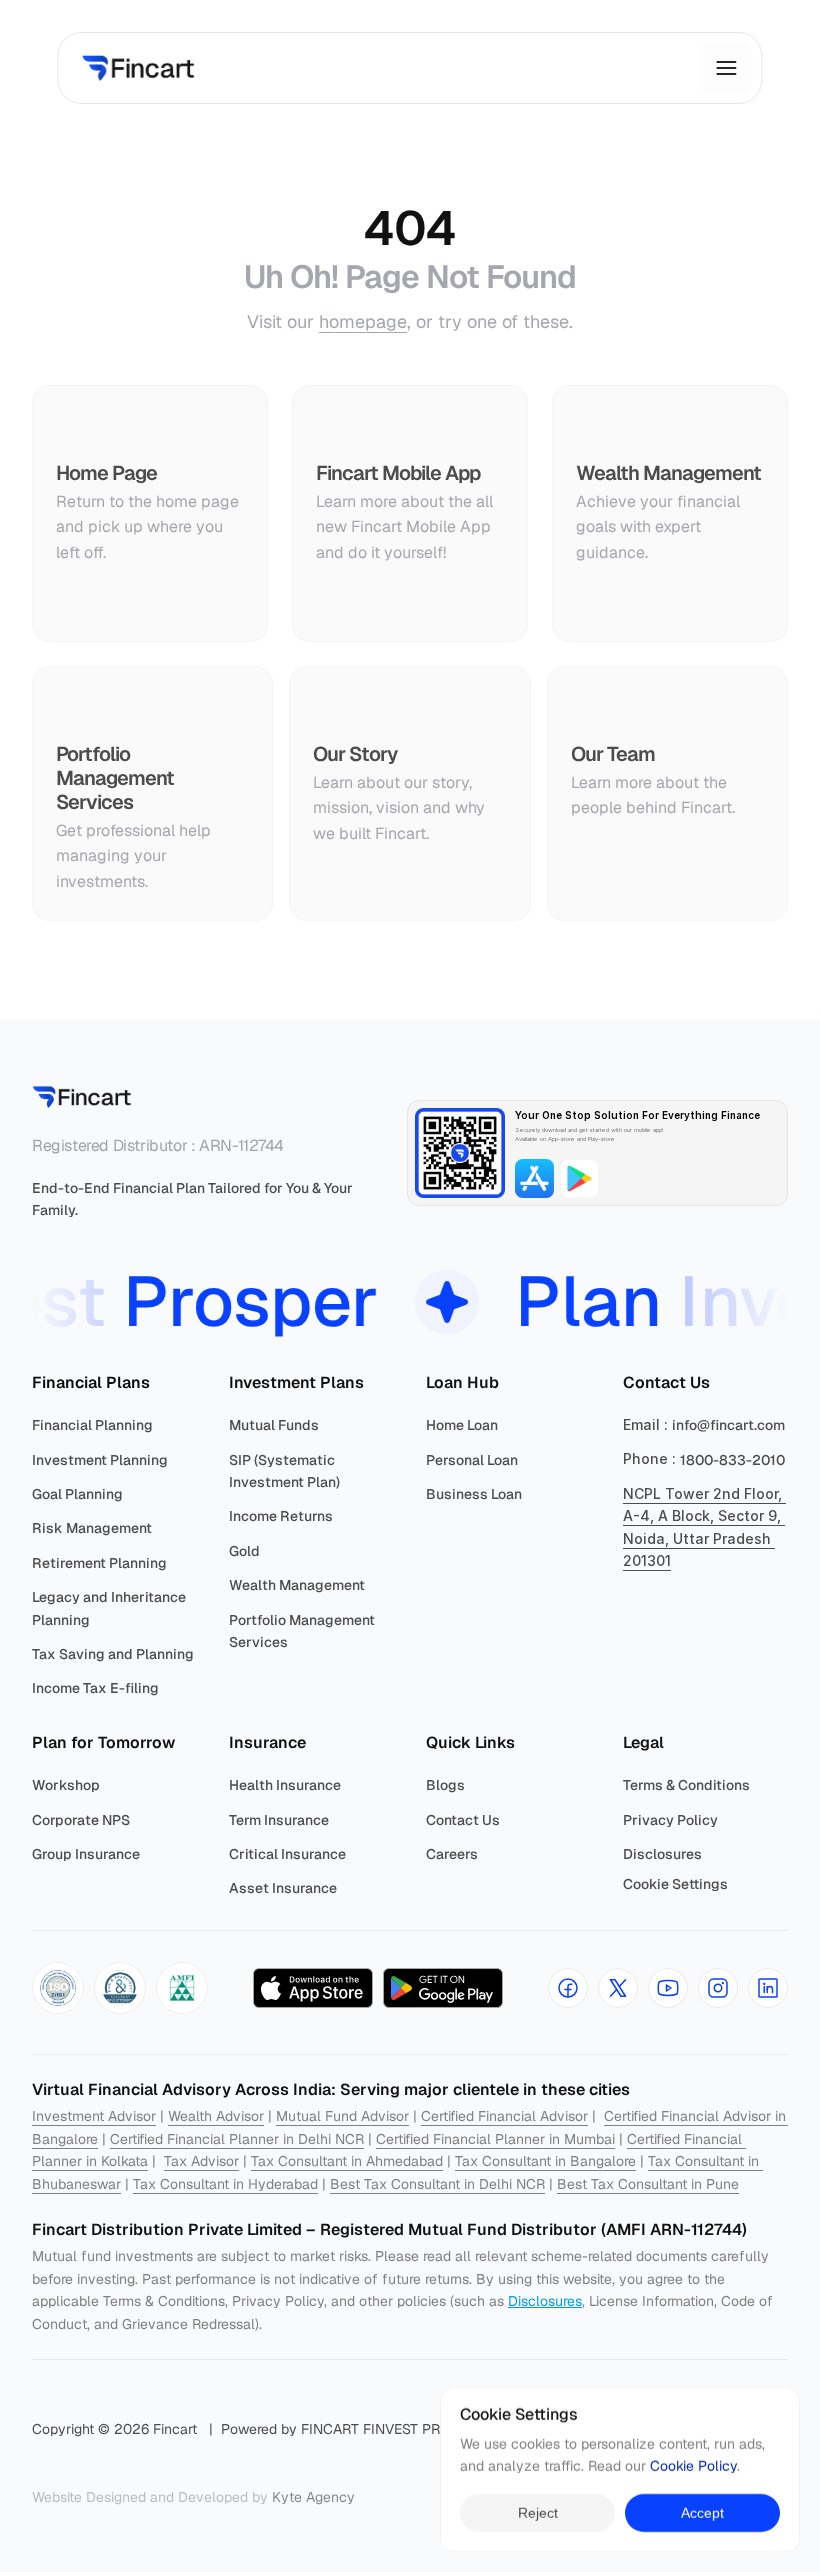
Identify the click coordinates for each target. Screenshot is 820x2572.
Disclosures (545, 2301)
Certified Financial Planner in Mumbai (495, 2139)
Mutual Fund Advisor (342, 2116)
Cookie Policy (693, 2467)
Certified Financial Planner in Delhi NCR (237, 2139)
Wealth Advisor (216, 2116)
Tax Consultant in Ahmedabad (347, 2161)
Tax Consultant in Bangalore (545, 2161)
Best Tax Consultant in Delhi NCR (437, 2184)
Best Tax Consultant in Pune (648, 2184)
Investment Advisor (94, 2116)
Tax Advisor (201, 2161)
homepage (363, 321)
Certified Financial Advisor (504, 2116)
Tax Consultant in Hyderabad (225, 2184)
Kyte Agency (313, 2497)
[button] (58, 1988)
